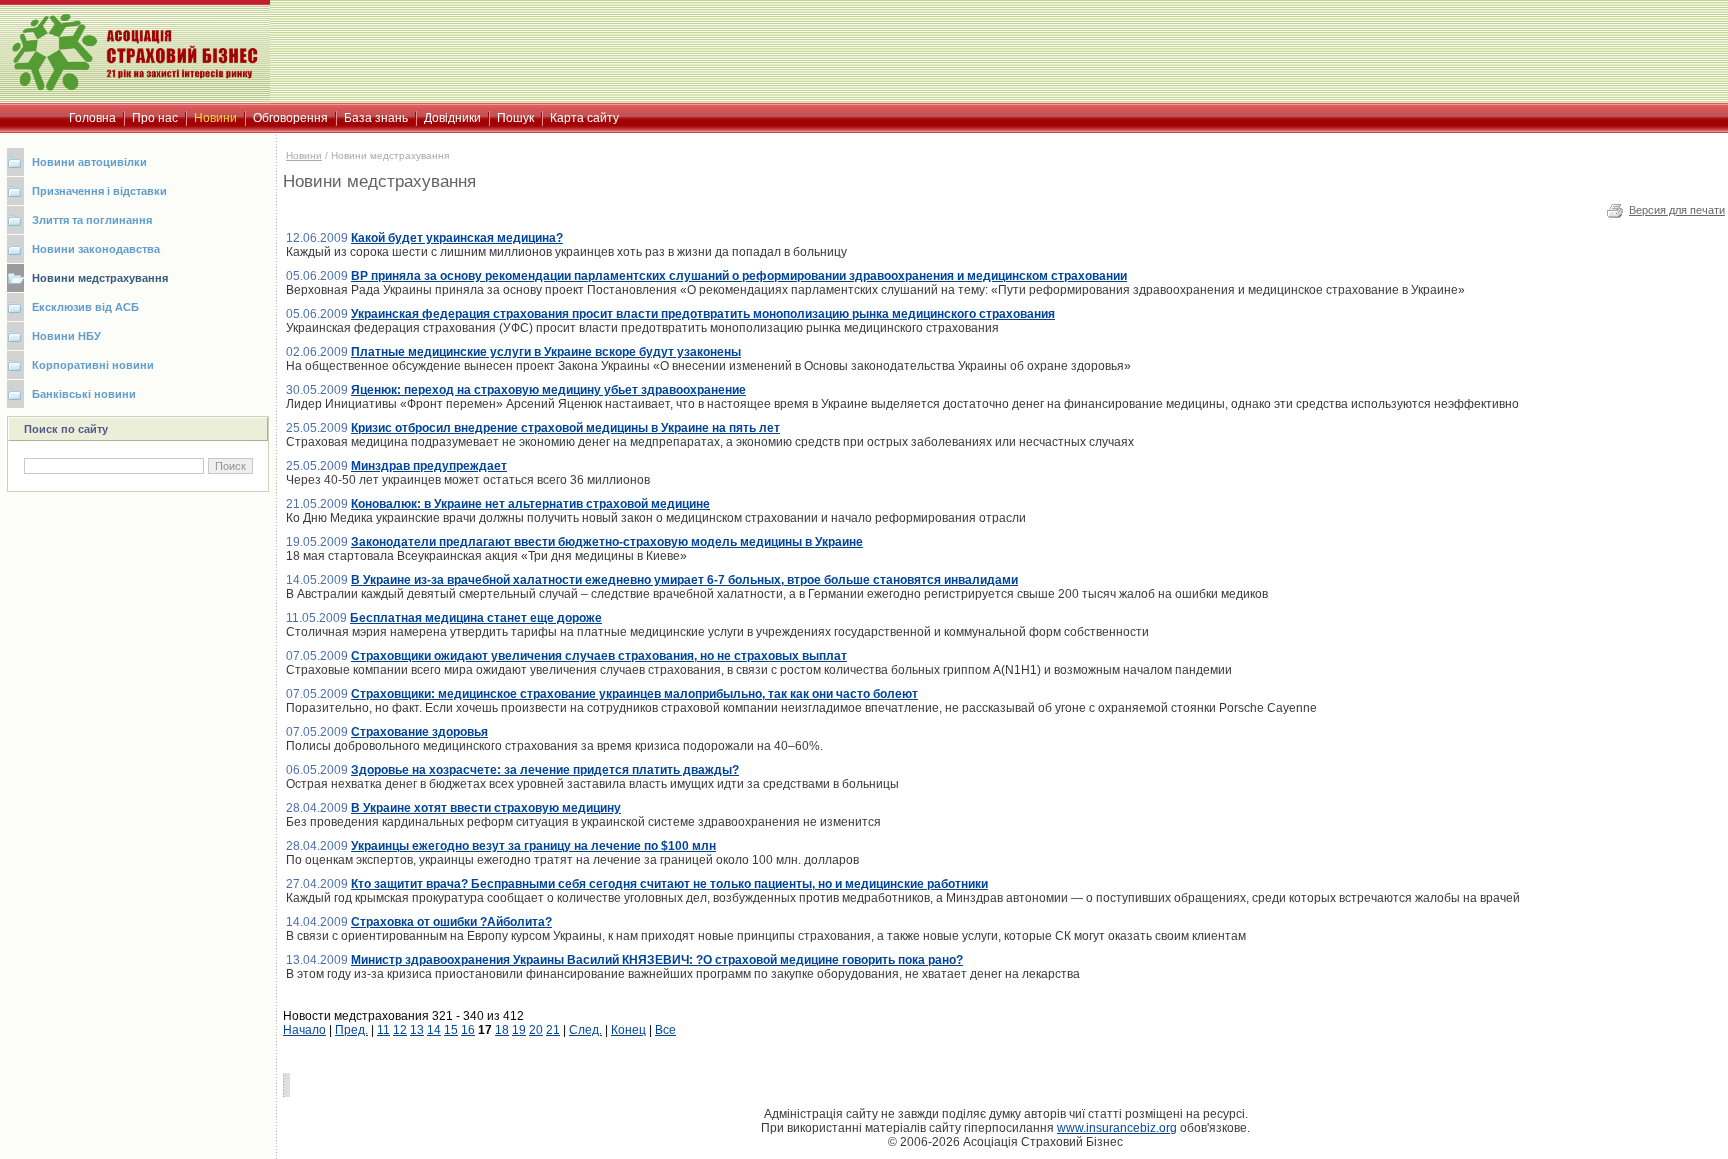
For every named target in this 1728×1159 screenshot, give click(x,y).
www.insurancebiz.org (1117, 1128)
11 (383, 1030)
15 (451, 1030)
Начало (304, 1030)
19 (519, 1030)
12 (400, 1030)
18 (502, 1030)
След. (585, 1030)
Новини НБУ (66, 336)
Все (665, 1030)
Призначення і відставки (99, 191)
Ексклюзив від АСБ (85, 307)
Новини (304, 155)
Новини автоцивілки (89, 162)
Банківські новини (84, 394)
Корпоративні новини (93, 365)
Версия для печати (1677, 210)
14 (434, 1030)
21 (553, 1030)
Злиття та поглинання (92, 220)
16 (468, 1030)
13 (417, 1030)
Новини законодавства (96, 249)
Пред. (351, 1030)
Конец (628, 1030)
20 (536, 1030)
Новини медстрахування (100, 278)
